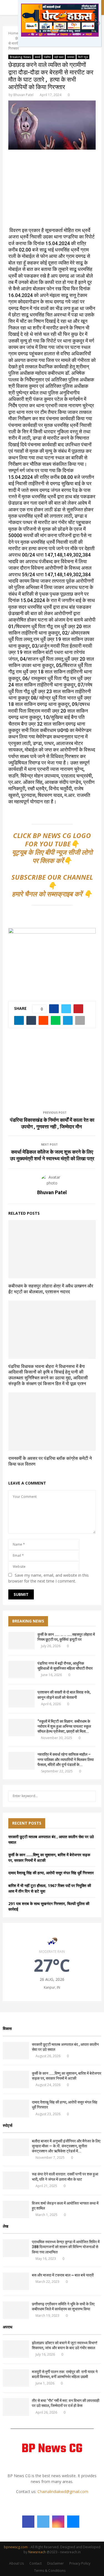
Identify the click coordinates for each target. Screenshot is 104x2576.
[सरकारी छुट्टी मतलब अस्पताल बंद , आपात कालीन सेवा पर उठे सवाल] (16, 2051)
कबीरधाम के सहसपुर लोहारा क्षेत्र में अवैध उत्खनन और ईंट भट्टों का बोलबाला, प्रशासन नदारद (51, 1289)
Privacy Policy (80, 2563)
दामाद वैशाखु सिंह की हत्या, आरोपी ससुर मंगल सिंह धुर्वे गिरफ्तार (51, 1873)
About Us (17, 2563)
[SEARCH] (90, 1796)
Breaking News (20, 57)
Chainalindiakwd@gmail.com (63, 2491)
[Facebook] (28, 2522)
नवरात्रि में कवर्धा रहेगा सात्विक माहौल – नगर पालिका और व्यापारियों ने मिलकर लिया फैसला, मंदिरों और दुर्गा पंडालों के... (66, 1759)
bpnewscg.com (16, 2547)
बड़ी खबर (59, 57)
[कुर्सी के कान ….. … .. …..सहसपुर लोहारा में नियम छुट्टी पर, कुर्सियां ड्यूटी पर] (21, 1641)
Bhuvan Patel (23, 95)
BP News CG (52, 2449)
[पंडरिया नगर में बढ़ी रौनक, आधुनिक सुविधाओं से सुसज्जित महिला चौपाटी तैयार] (21, 1670)
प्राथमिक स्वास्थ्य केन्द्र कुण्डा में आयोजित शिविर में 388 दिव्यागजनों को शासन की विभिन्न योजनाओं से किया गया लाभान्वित (66, 2247)
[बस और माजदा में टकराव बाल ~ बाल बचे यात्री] (16, 2281)
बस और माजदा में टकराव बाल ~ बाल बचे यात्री (63, 2275)
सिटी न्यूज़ (83, 57)
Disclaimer (55, 2563)
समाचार (71, 57)
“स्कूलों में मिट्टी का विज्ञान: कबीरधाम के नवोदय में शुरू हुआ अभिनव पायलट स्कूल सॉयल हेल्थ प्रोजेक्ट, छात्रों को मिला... (64, 1726)
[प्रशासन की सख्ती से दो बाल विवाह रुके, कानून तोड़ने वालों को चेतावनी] (21, 1698)
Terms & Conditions (50, 2571)
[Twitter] (43, 2522)
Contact (35, 2563)
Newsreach (37, 2552)
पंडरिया (47, 57)
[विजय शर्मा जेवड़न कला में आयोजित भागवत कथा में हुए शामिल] (16, 2209)
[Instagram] (58, 2522)
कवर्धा (37, 57)
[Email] (73, 2522)
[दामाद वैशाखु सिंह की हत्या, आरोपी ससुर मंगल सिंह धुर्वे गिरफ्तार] (16, 2108)
